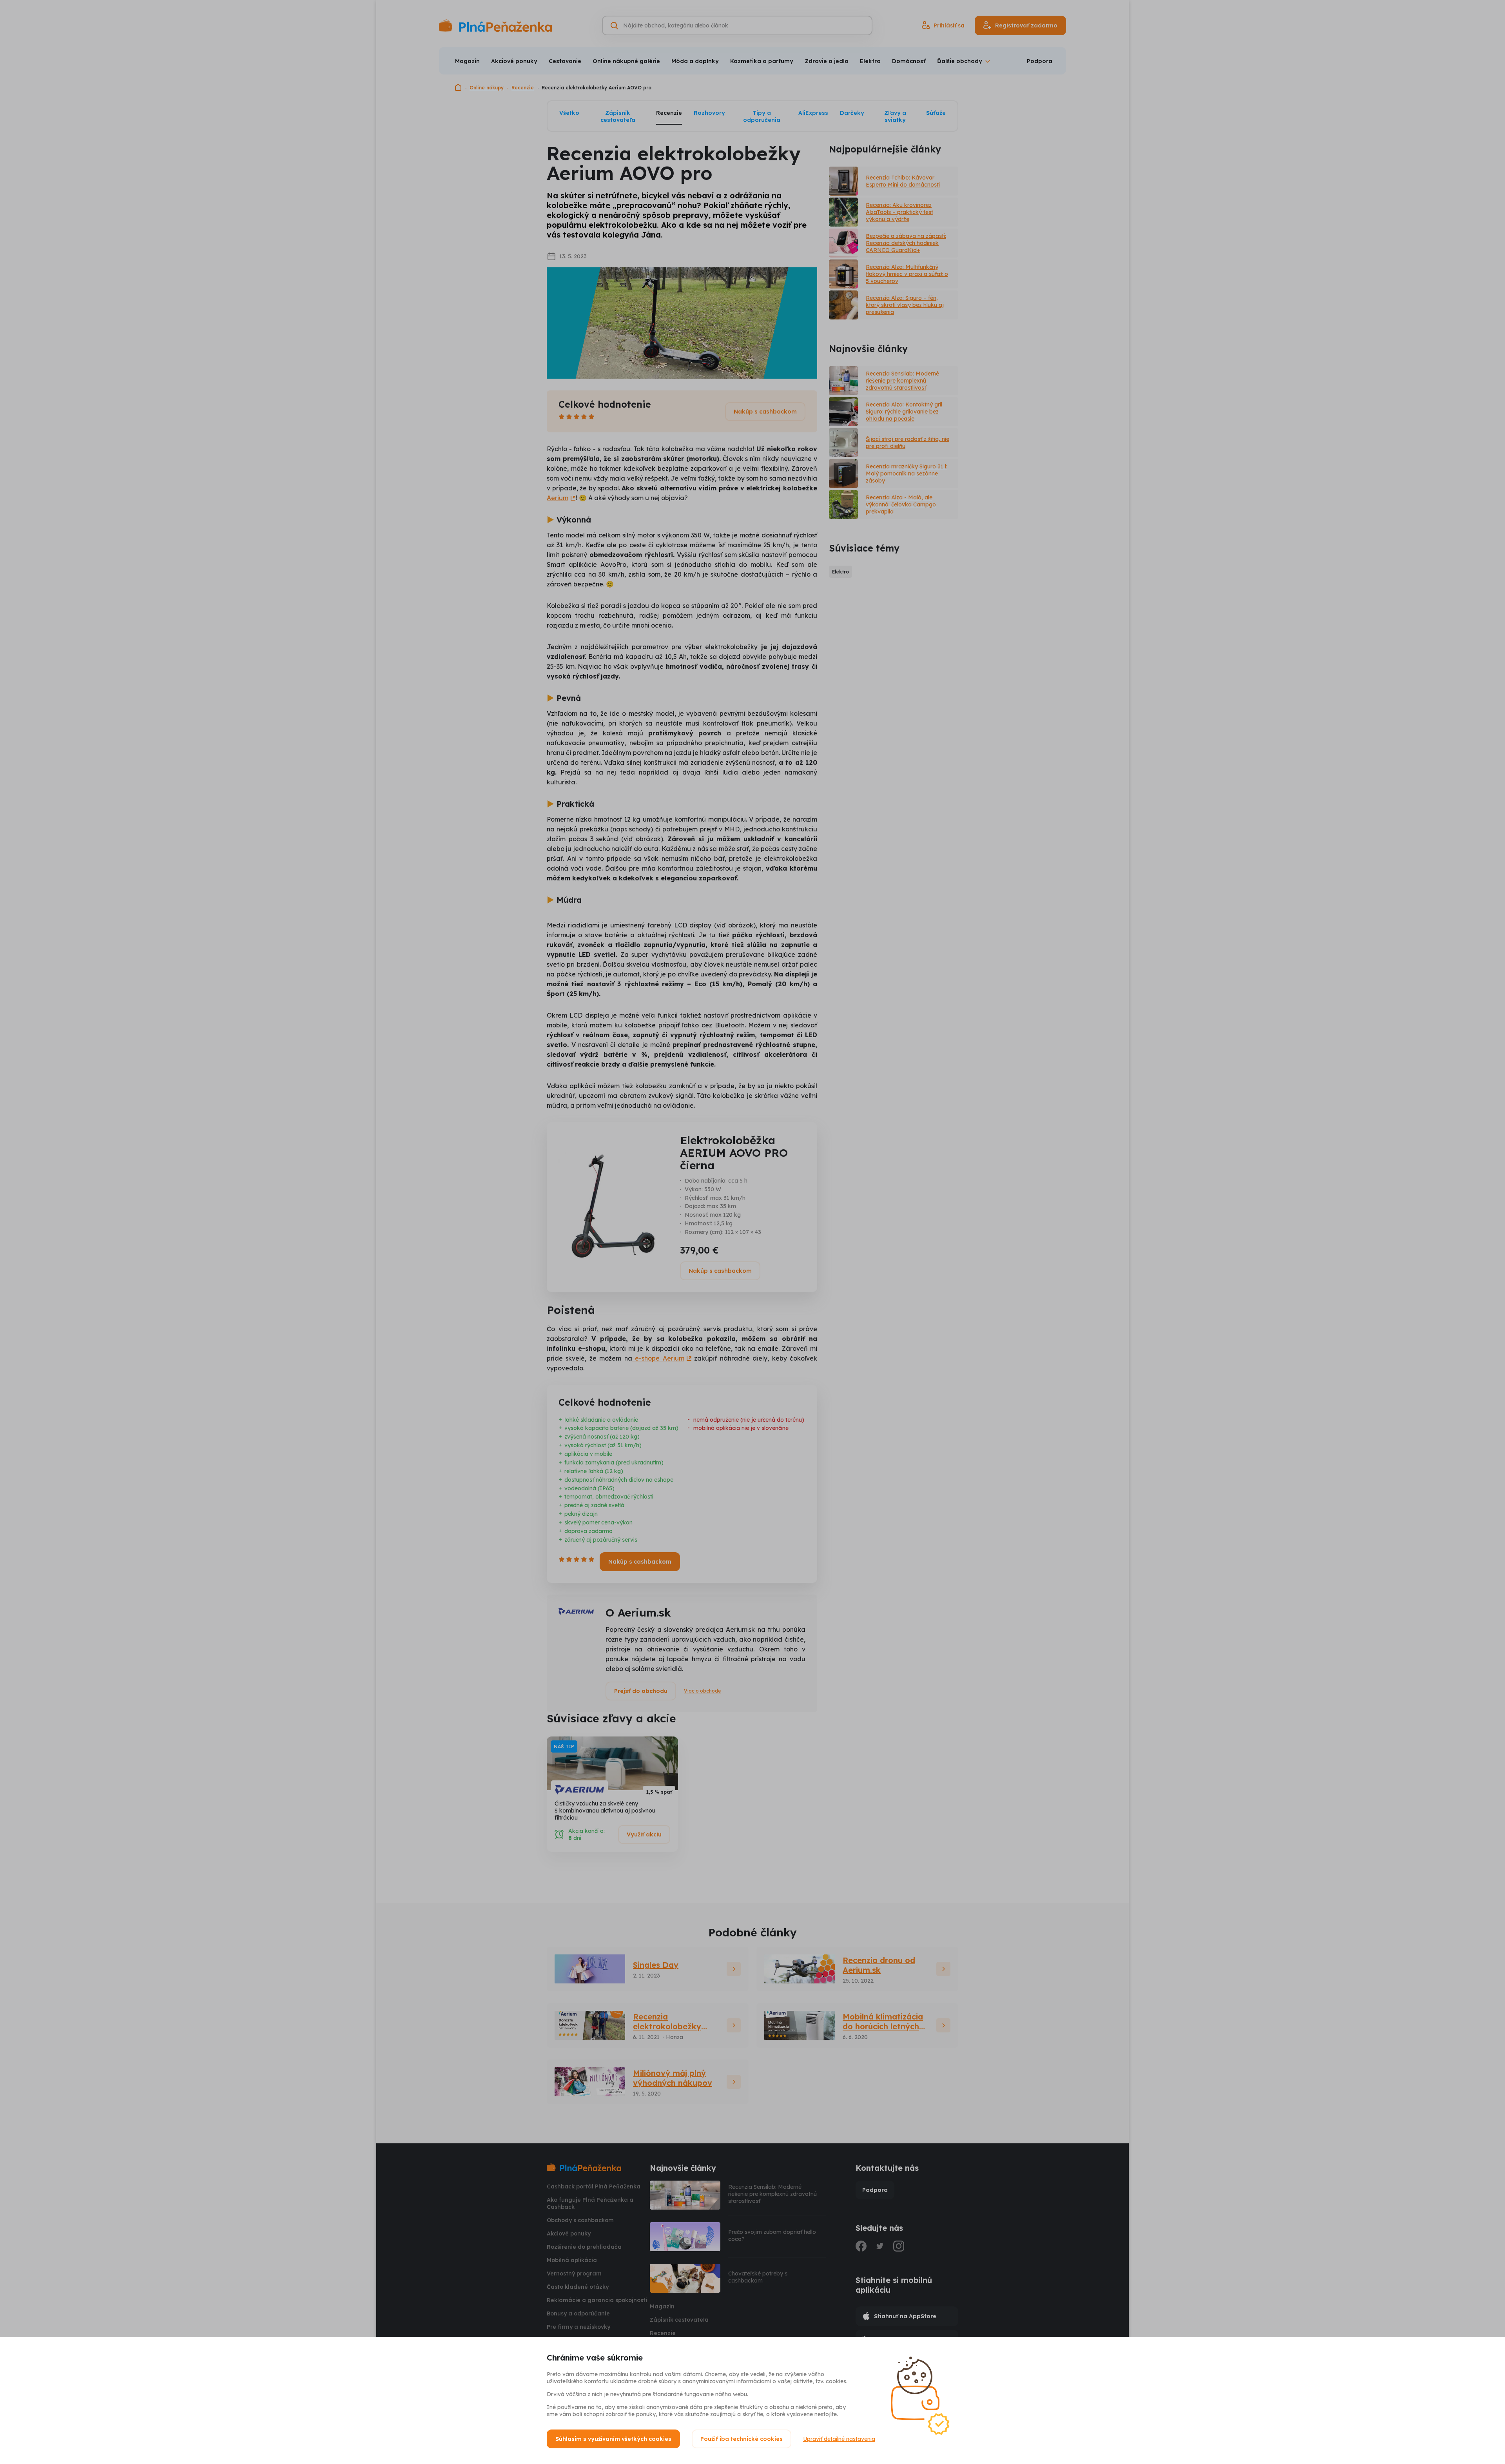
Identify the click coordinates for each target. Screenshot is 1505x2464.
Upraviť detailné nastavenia (839, 2439)
